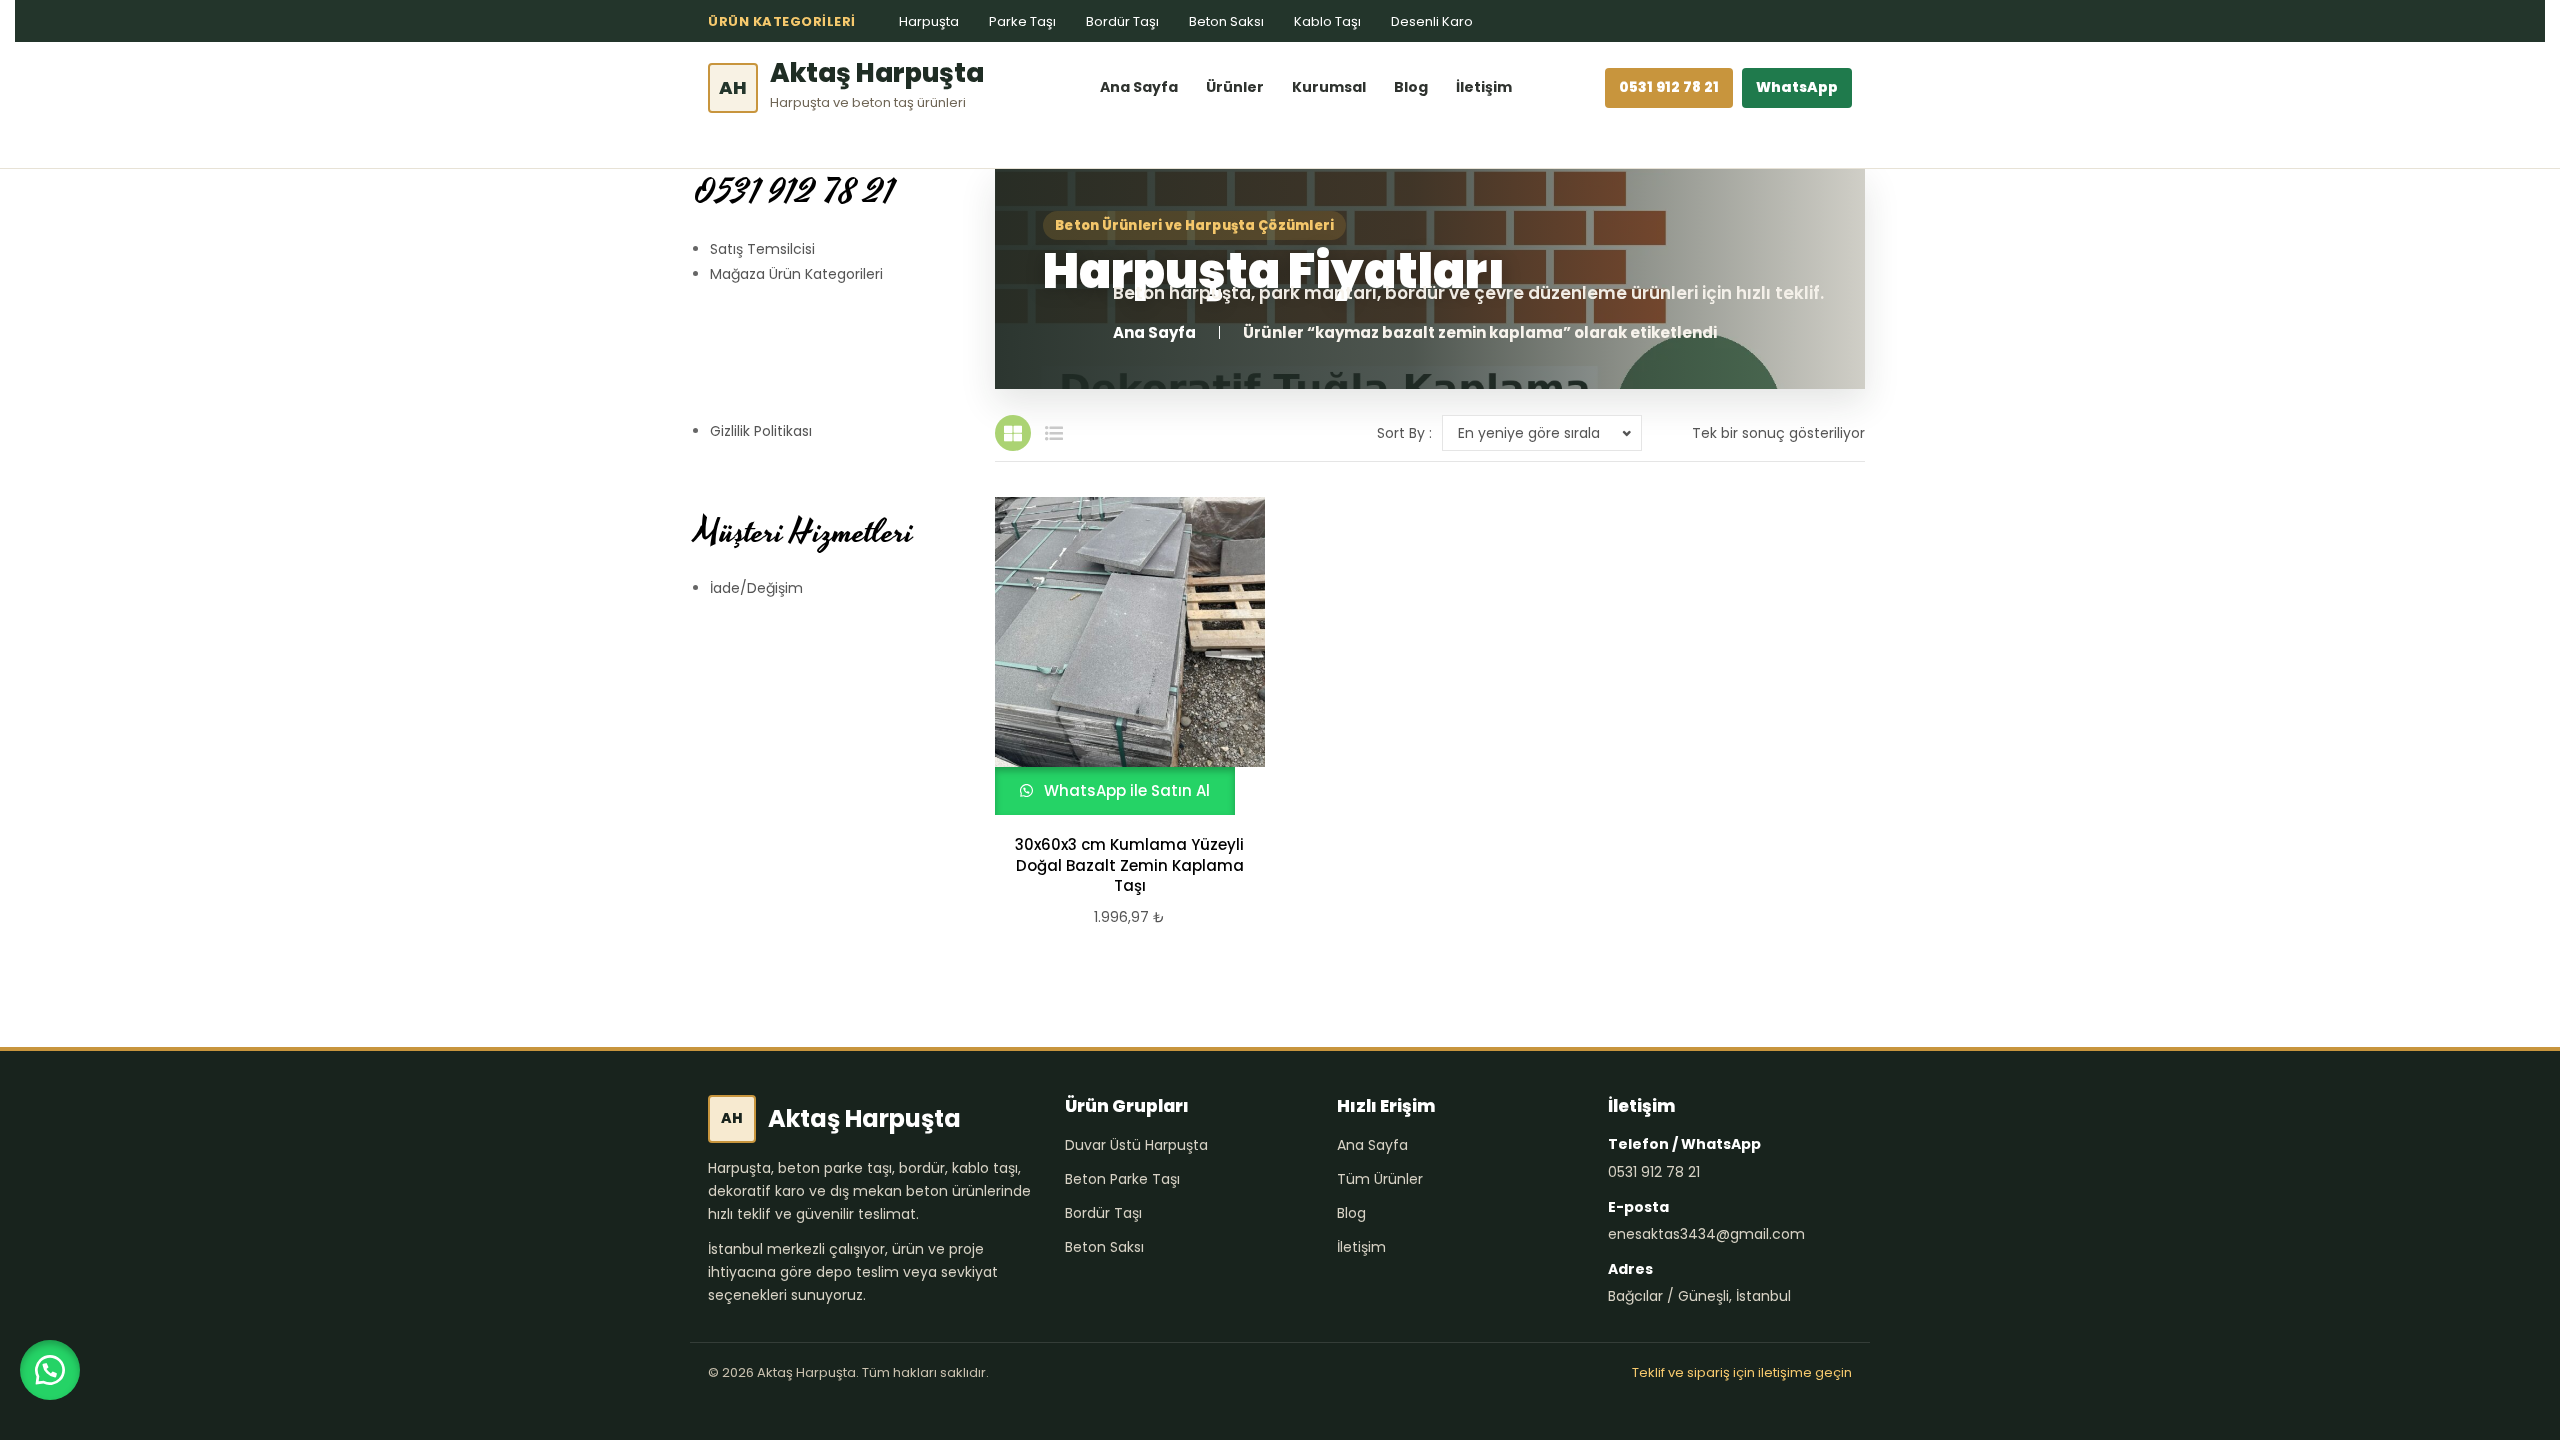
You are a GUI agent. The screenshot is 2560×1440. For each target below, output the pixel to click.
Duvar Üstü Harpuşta (1136, 1145)
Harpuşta (929, 21)
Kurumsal (1329, 87)
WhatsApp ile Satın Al (1125, 790)
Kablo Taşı (1327, 21)
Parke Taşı (1022, 21)
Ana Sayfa (1139, 87)
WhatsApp (1797, 87)
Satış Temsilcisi (762, 249)
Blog (1411, 87)
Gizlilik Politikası (761, 431)
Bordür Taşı (1122, 21)
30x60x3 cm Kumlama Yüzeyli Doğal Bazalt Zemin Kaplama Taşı (1129, 865)
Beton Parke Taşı (1122, 1179)
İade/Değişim (756, 588)
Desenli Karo (1432, 21)
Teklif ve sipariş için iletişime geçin (1742, 1372)
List (1054, 433)
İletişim (1484, 87)
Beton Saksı (1226, 21)
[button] (50, 1370)
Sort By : (1404, 433)
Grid (1013, 433)
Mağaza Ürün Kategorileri (796, 274)
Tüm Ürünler (1380, 1179)
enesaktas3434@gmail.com (1706, 1234)
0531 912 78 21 (1669, 87)
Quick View (1121, 656)
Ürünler (1235, 87)
